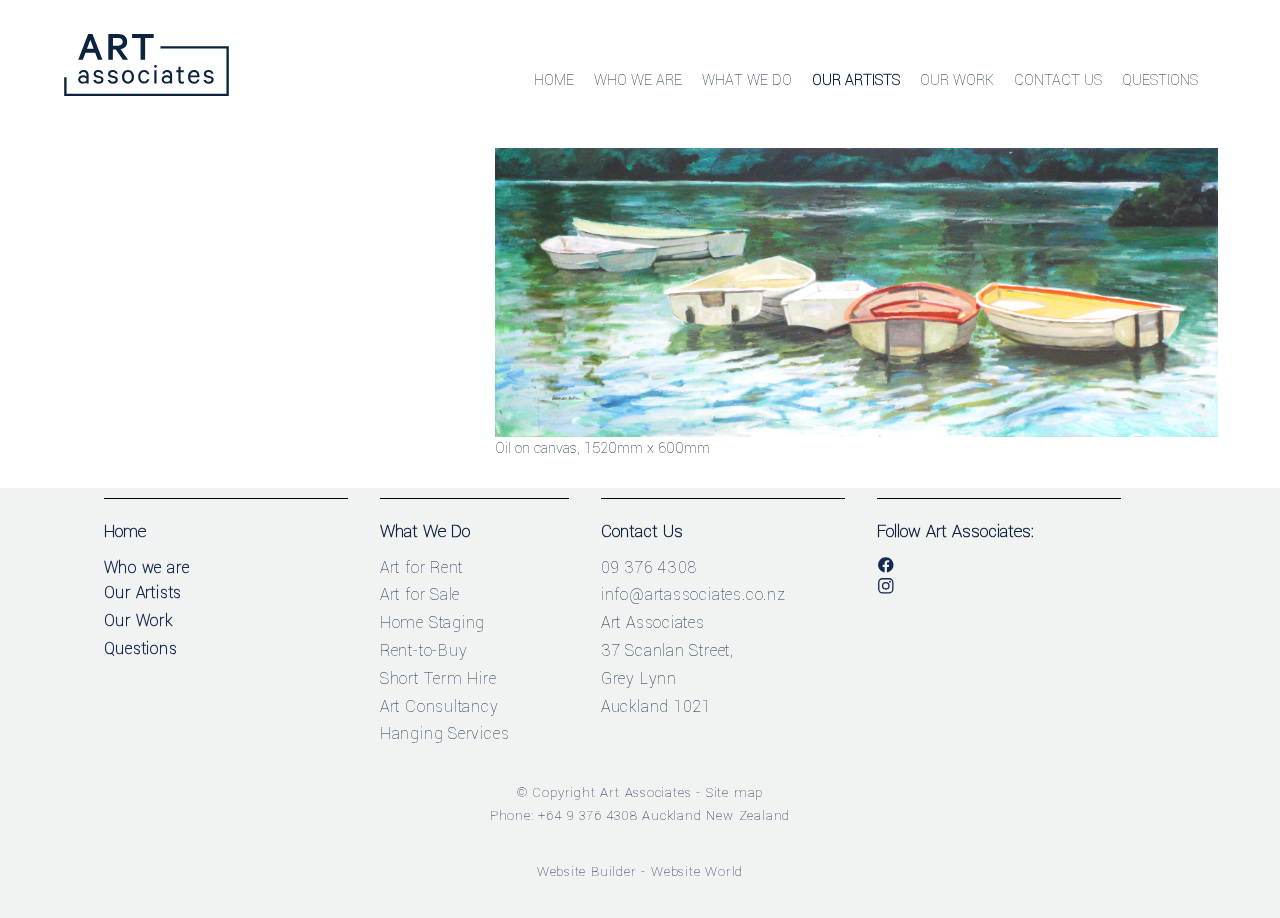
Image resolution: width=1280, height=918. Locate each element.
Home (554, 80)
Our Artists (856, 80)
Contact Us (1058, 80)
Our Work (957, 80)
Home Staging (433, 622)
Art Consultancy (439, 706)
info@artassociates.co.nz (693, 594)
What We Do (747, 80)
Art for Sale (420, 594)
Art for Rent (422, 567)
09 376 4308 (649, 567)
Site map (734, 792)
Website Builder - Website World (640, 871)
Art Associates (645, 792)
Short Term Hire (438, 678)
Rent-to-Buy (424, 650)
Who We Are (638, 80)
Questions (1160, 80)
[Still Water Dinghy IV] (856, 432)
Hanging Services (445, 733)
